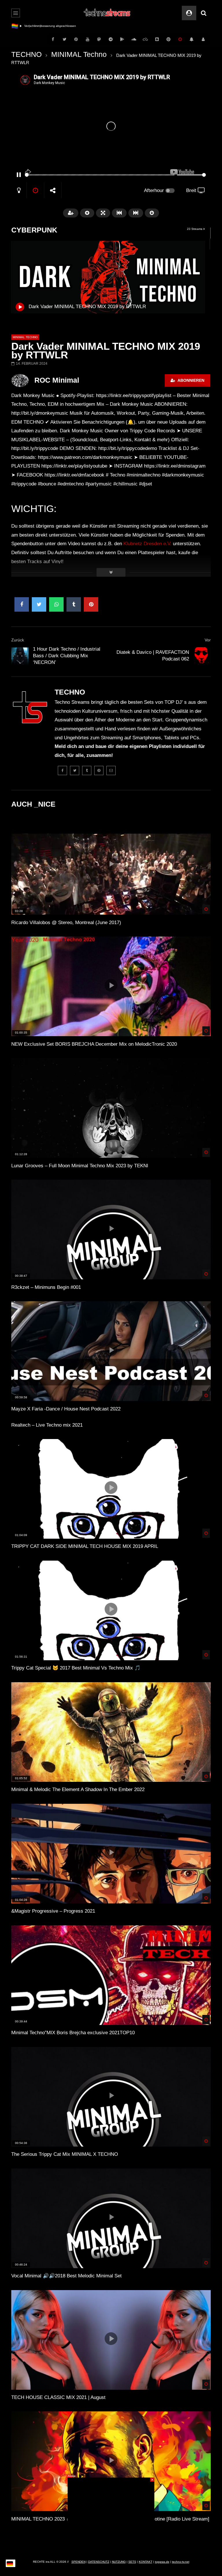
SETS (132, 2562)
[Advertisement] (111, 2514)
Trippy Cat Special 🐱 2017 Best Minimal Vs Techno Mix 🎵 (76, 1668)
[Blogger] (157, 39)
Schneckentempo (36, 26)
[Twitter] (64, 39)
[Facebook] (53, 39)
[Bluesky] (145, 39)
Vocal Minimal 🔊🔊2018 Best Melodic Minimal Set (66, 2276)
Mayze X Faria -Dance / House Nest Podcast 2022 (66, 1409)
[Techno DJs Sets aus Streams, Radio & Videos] (107, 13)
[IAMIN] (169, 39)
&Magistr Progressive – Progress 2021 (53, 1911)
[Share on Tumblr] (74, 604)
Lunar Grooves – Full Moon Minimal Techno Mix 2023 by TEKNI (80, 1166)
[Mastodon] (99, 39)
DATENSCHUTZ (99, 2562)
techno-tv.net (181, 2562)
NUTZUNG (119, 2562)
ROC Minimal (57, 380)
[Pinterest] (76, 39)
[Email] (111, 770)
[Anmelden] (203, 39)
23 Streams (195, 229)
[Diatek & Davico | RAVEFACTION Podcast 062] (202, 656)
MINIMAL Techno (79, 54)
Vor (208, 640)
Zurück (18, 640)
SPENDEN (78, 2562)
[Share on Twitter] (39, 604)
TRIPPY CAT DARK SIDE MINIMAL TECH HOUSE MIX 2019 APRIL (85, 1546)
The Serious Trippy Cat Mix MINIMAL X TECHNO (65, 2154)
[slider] (100, 175)
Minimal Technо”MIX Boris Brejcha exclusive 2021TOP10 (73, 2033)
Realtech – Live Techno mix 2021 (47, 1425)
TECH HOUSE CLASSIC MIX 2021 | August (58, 2397)
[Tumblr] (87, 770)
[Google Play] (122, 39)
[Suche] (203, 13)
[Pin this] (91, 604)
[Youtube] (88, 39)
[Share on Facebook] (22, 604)
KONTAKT (146, 2562)
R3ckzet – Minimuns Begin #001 (46, 1287)
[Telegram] (111, 39)
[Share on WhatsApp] (56, 604)
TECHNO (26, 54)
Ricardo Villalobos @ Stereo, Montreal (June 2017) (66, 923)
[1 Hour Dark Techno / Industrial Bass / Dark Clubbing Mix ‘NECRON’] (20, 656)
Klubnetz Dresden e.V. (147, 544)
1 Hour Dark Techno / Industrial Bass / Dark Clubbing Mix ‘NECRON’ (67, 656)
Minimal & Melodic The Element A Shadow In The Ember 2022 (78, 1789)
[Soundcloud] (134, 39)
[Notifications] (192, 39)
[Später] (180, 39)
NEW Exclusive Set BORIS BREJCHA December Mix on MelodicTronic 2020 (94, 1044)
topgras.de (162, 2562)
